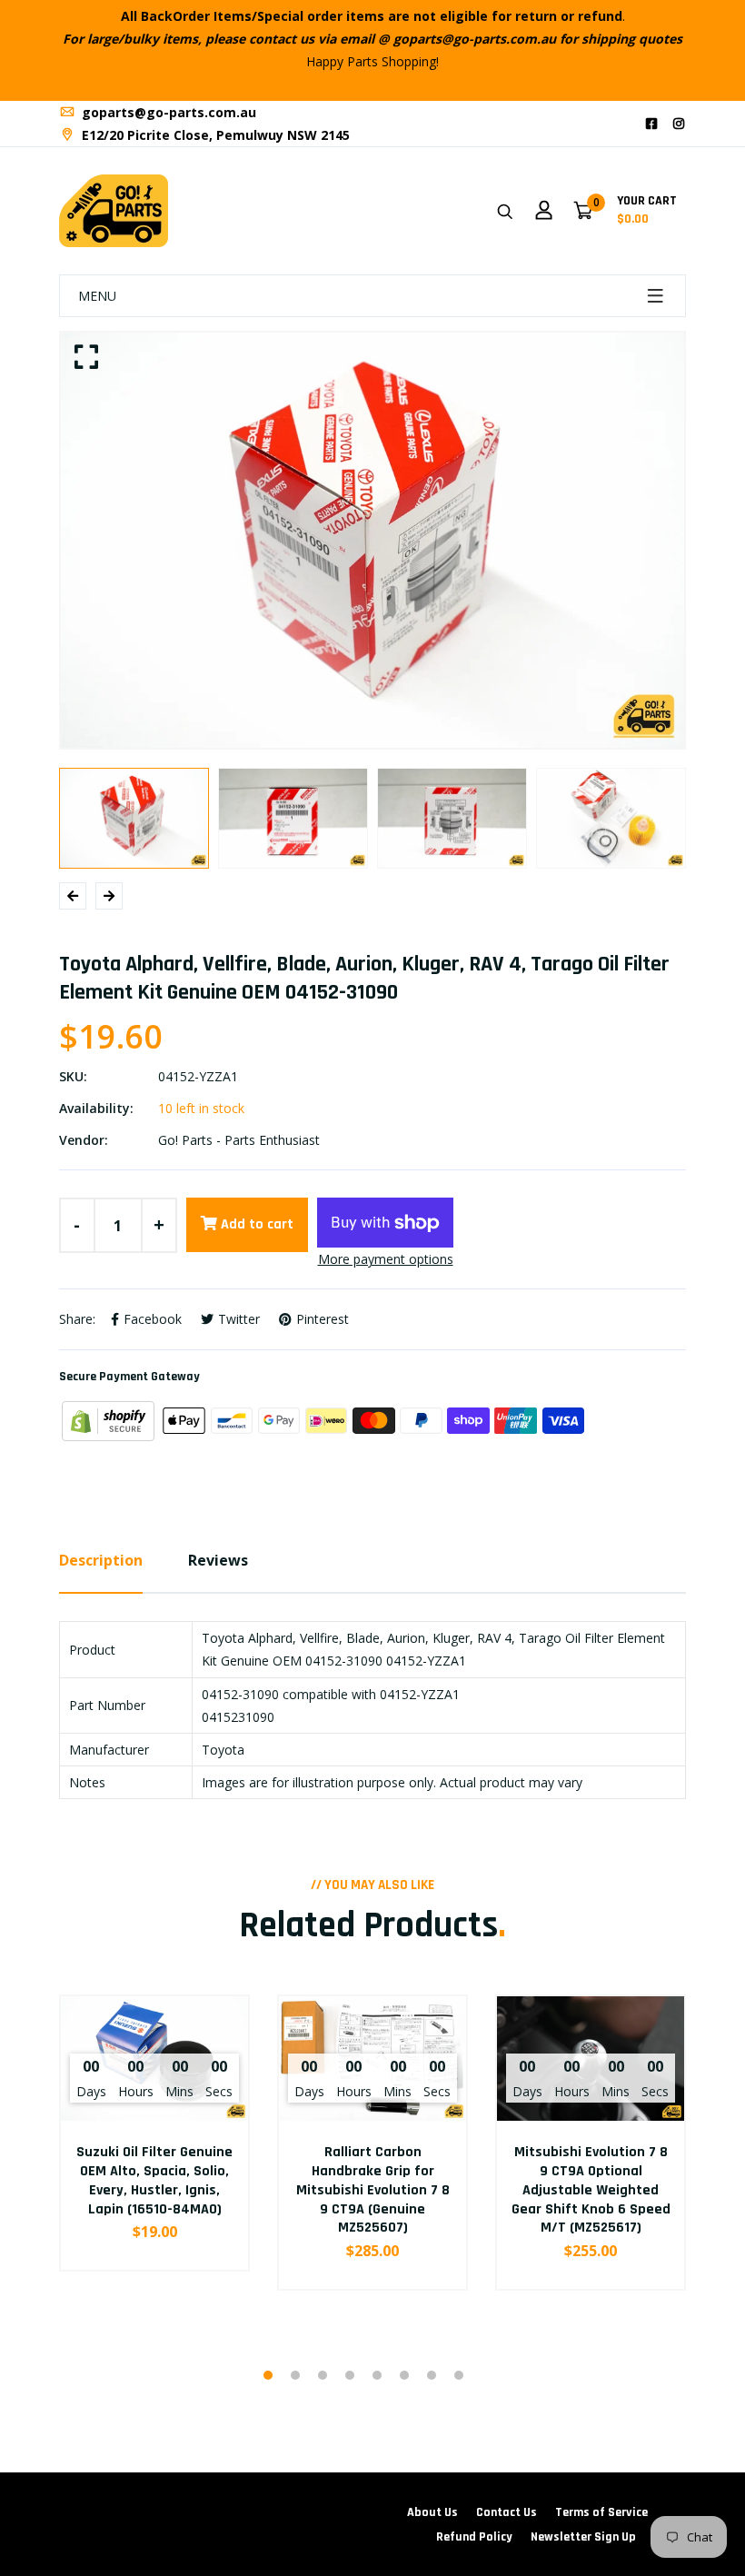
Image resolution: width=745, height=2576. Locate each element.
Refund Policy (474, 2537)
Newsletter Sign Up (583, 2537)
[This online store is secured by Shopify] (110, 1419)
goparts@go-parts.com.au (167, 112)
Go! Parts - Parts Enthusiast (239, 1140)
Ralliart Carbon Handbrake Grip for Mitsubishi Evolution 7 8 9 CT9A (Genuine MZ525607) (373, 2190)
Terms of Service (601, 2512)
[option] (372, 541)
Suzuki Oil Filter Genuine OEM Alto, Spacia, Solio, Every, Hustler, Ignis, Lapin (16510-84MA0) (154, 2180)
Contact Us (507, 2512)
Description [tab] (101, 1560)
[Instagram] (679, 123)
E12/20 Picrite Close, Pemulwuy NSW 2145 (214, 135)
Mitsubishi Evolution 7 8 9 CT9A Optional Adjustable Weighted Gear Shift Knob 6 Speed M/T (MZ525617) (591, 2190)
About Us (432, 2512)
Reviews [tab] (218, 1560)
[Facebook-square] (651, 123)
